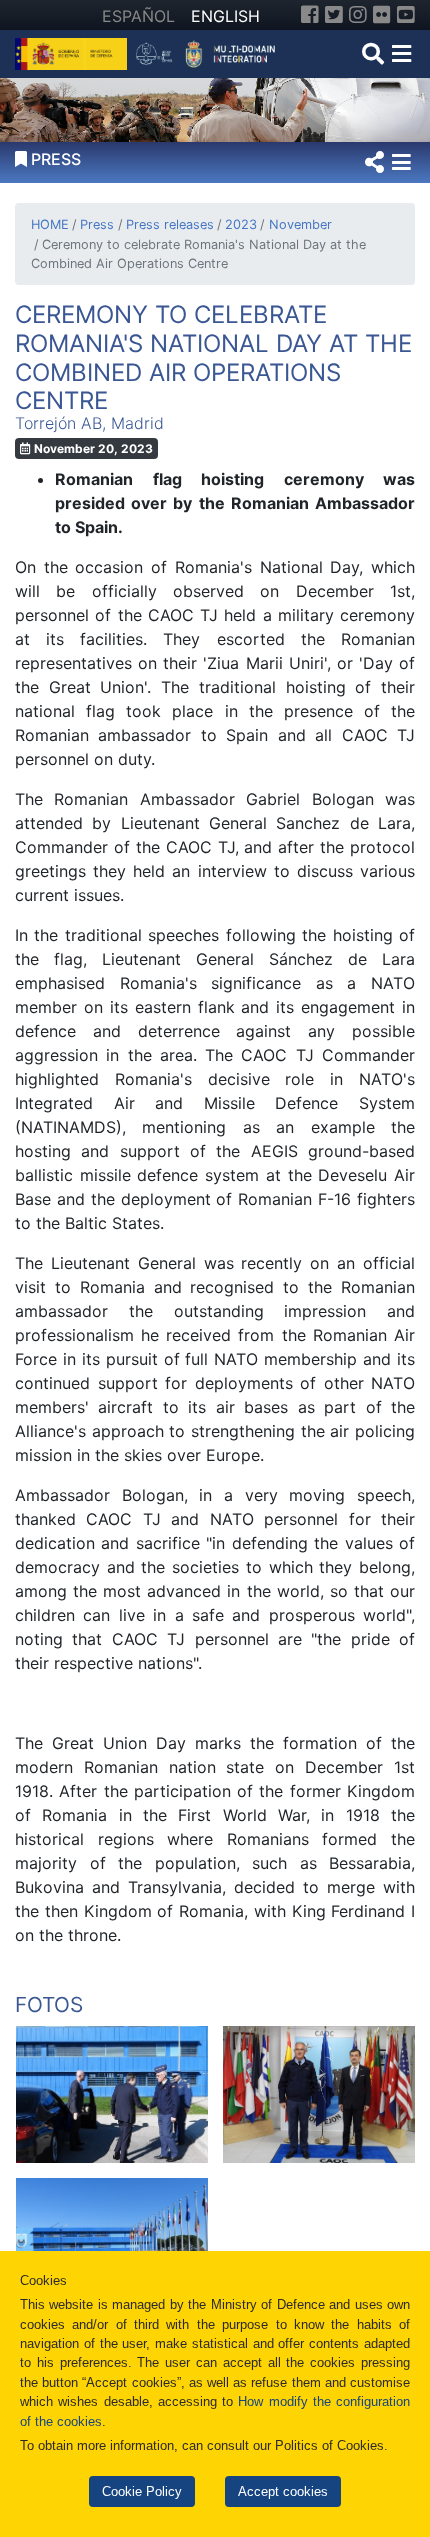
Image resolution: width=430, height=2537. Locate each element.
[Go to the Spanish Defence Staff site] (209, 52)
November (300, 224)
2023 (241, 224)
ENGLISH (225, 16)
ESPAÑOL (138, 16)
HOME (50, 224)
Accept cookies (283, 2491)
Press (97, 224)
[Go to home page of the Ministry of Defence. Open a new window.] (73, 52)
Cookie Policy (142, 2491)
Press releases (169, 224)
